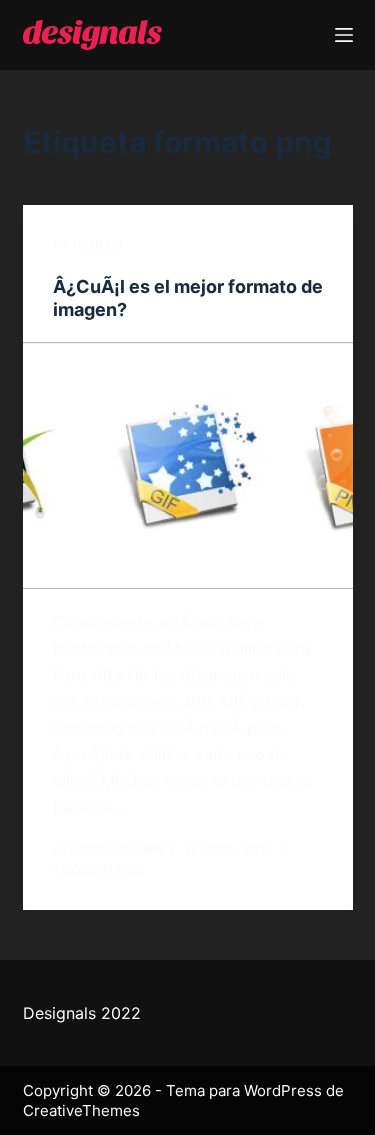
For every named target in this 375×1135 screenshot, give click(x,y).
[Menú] (344, 35)
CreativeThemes (81, 1110)
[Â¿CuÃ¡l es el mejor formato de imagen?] (188, 466)
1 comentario (98, 869)
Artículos (88, 244)
